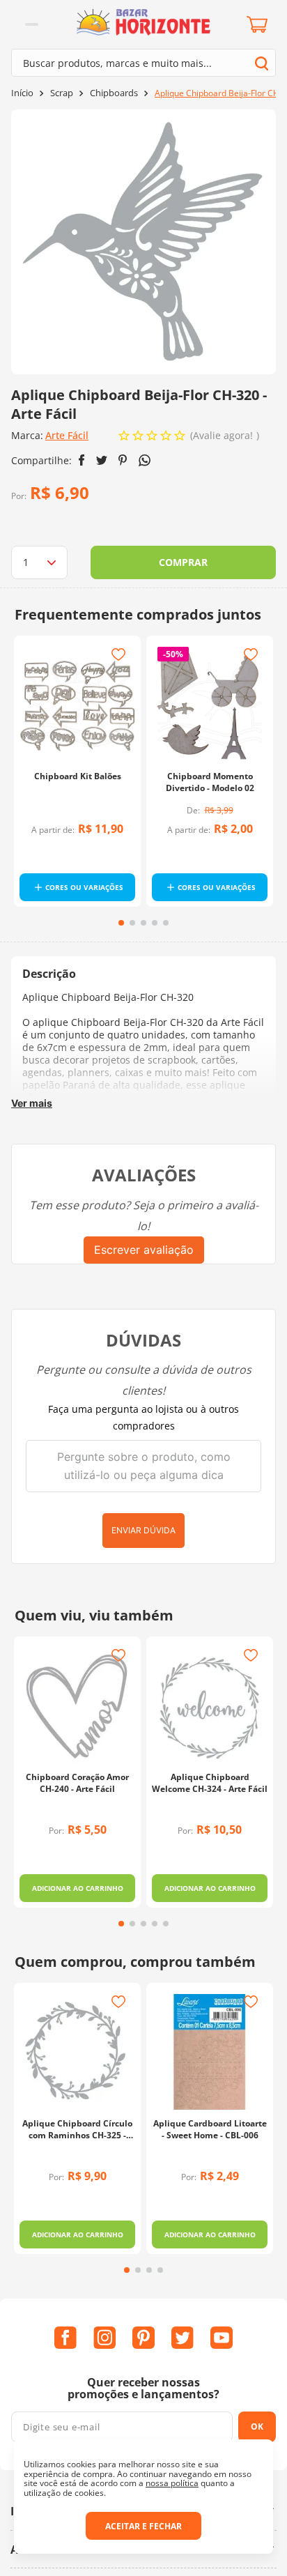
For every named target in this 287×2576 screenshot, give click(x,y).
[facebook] (82, 460)
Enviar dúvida (143, 1530)
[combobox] (143, 63)
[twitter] (102, 460)
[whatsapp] (145, 460)
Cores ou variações (84, 887)
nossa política (172, 2483)
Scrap (62, 93)
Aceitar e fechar (143, 2526)
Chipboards (114, 93)
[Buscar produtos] (262, 63)
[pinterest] (123, 460)
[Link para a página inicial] (22, 93)
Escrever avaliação (144, 1250)
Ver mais (32, 1103)
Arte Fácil (67, 435)
